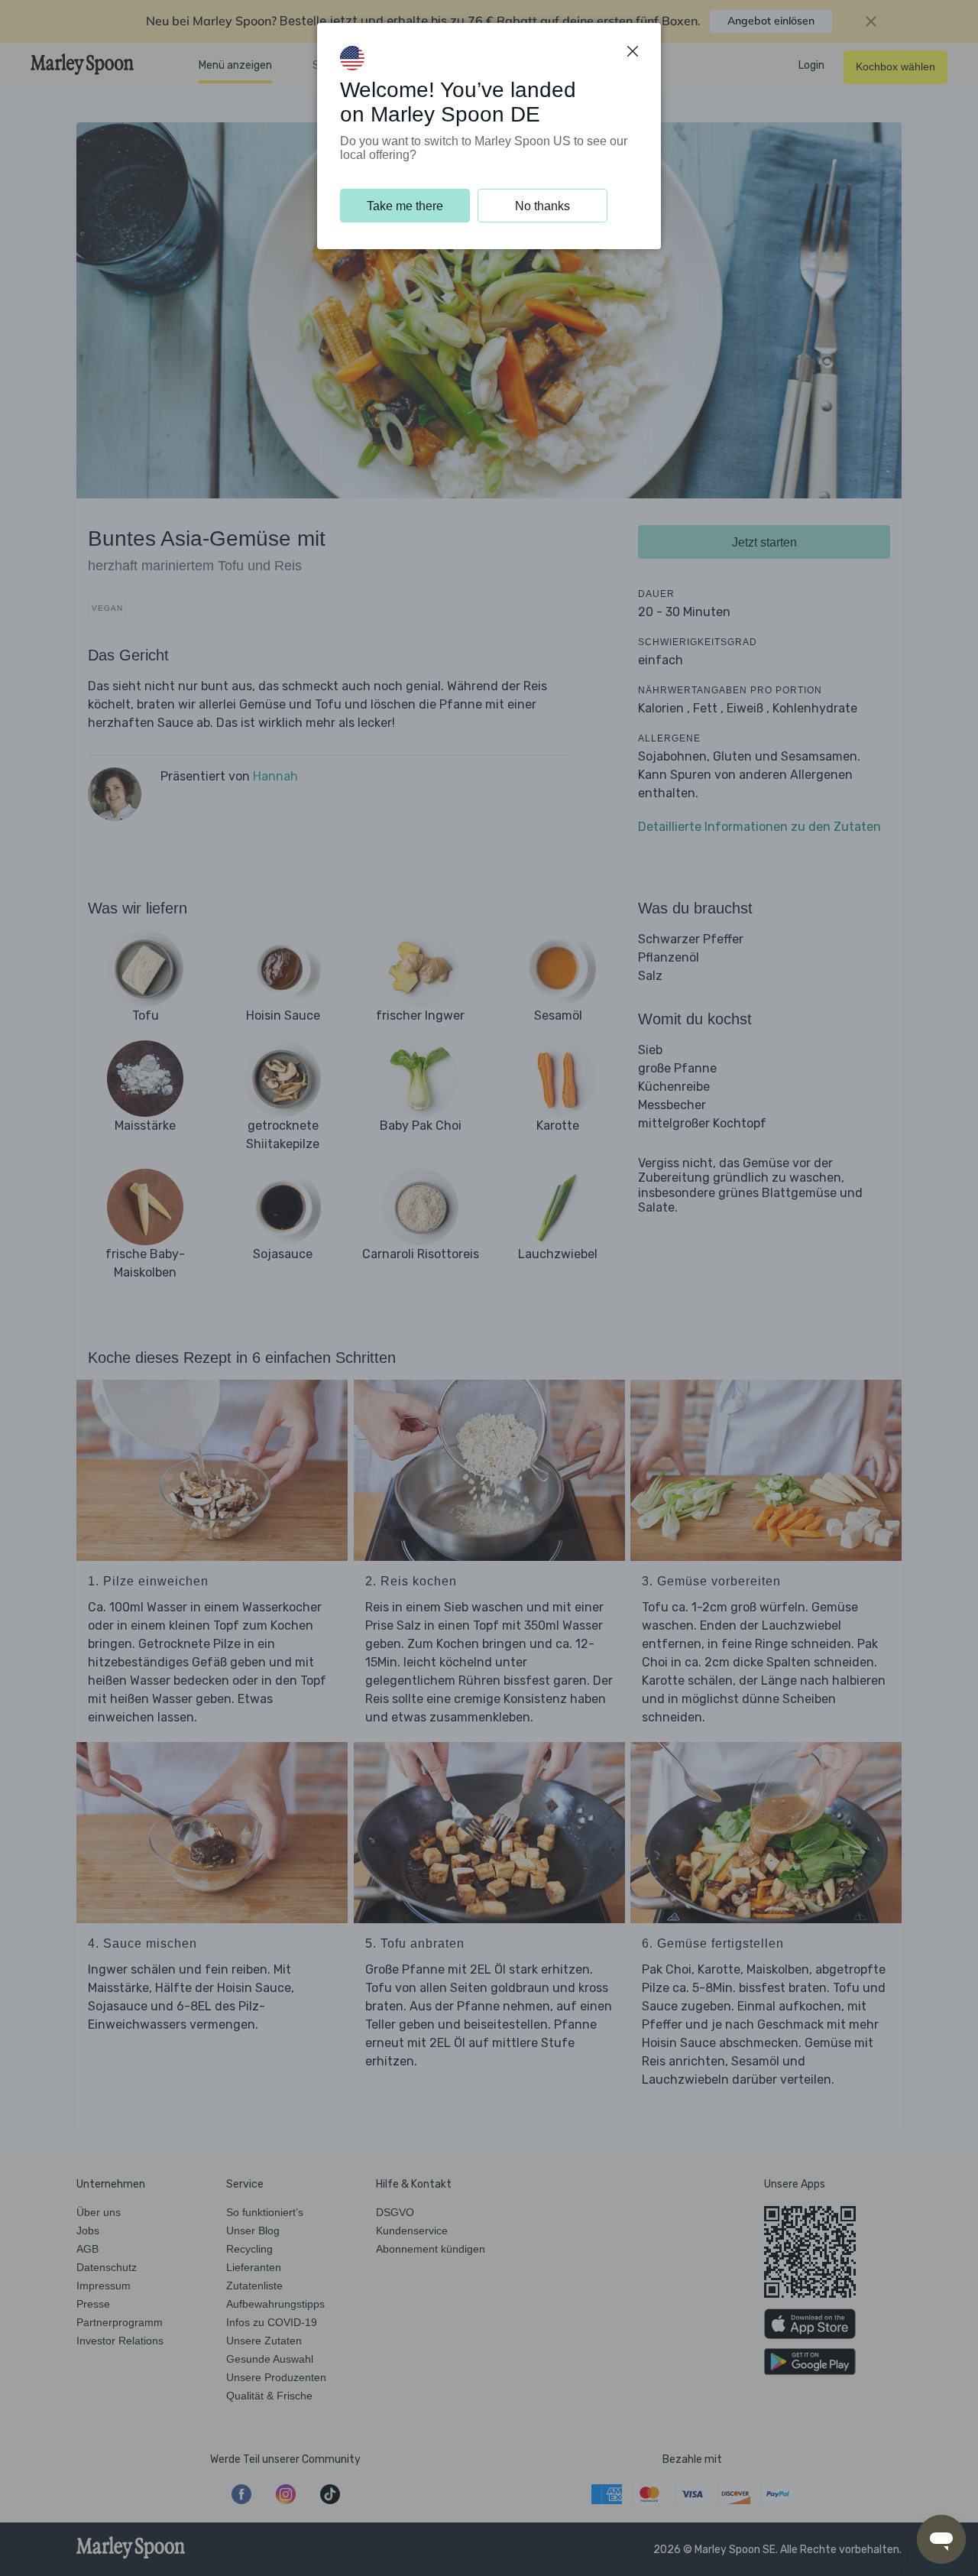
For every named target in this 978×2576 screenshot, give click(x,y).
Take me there (405, 206)
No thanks (542, 206)
